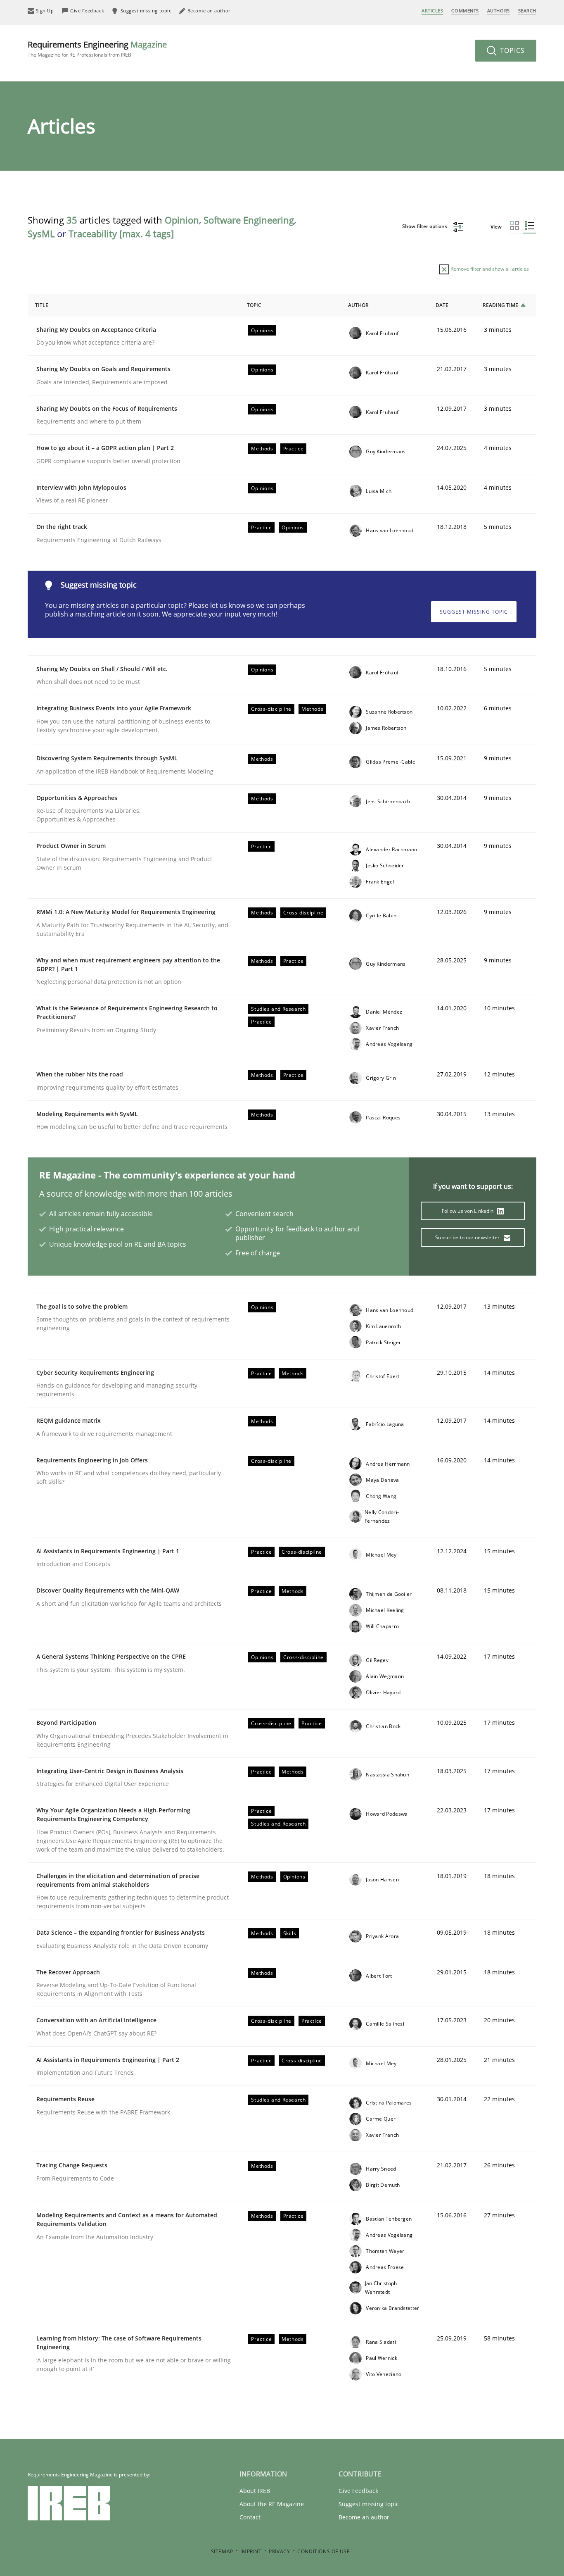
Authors (499, 11)
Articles (432, 11)
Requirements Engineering (97, 49)
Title (42, 305)
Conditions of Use (323, 2551)
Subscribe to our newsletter (468, 1237)
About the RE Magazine (272, 2504)
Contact (250, 2517)
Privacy (279, 2551)
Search (527, 11)
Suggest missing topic (474, 612)
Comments (465, 11)
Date (442, 305)
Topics (511, 50)
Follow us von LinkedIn (468, 1211)
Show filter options (425, 226)
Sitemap (222, 2551)
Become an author (364, 2517)
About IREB (255, 2491)
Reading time (500, 305)
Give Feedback (358, 2491)
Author (358, 305)
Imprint (251, 2551)
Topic (254, 305)
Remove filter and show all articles (489, 269)
